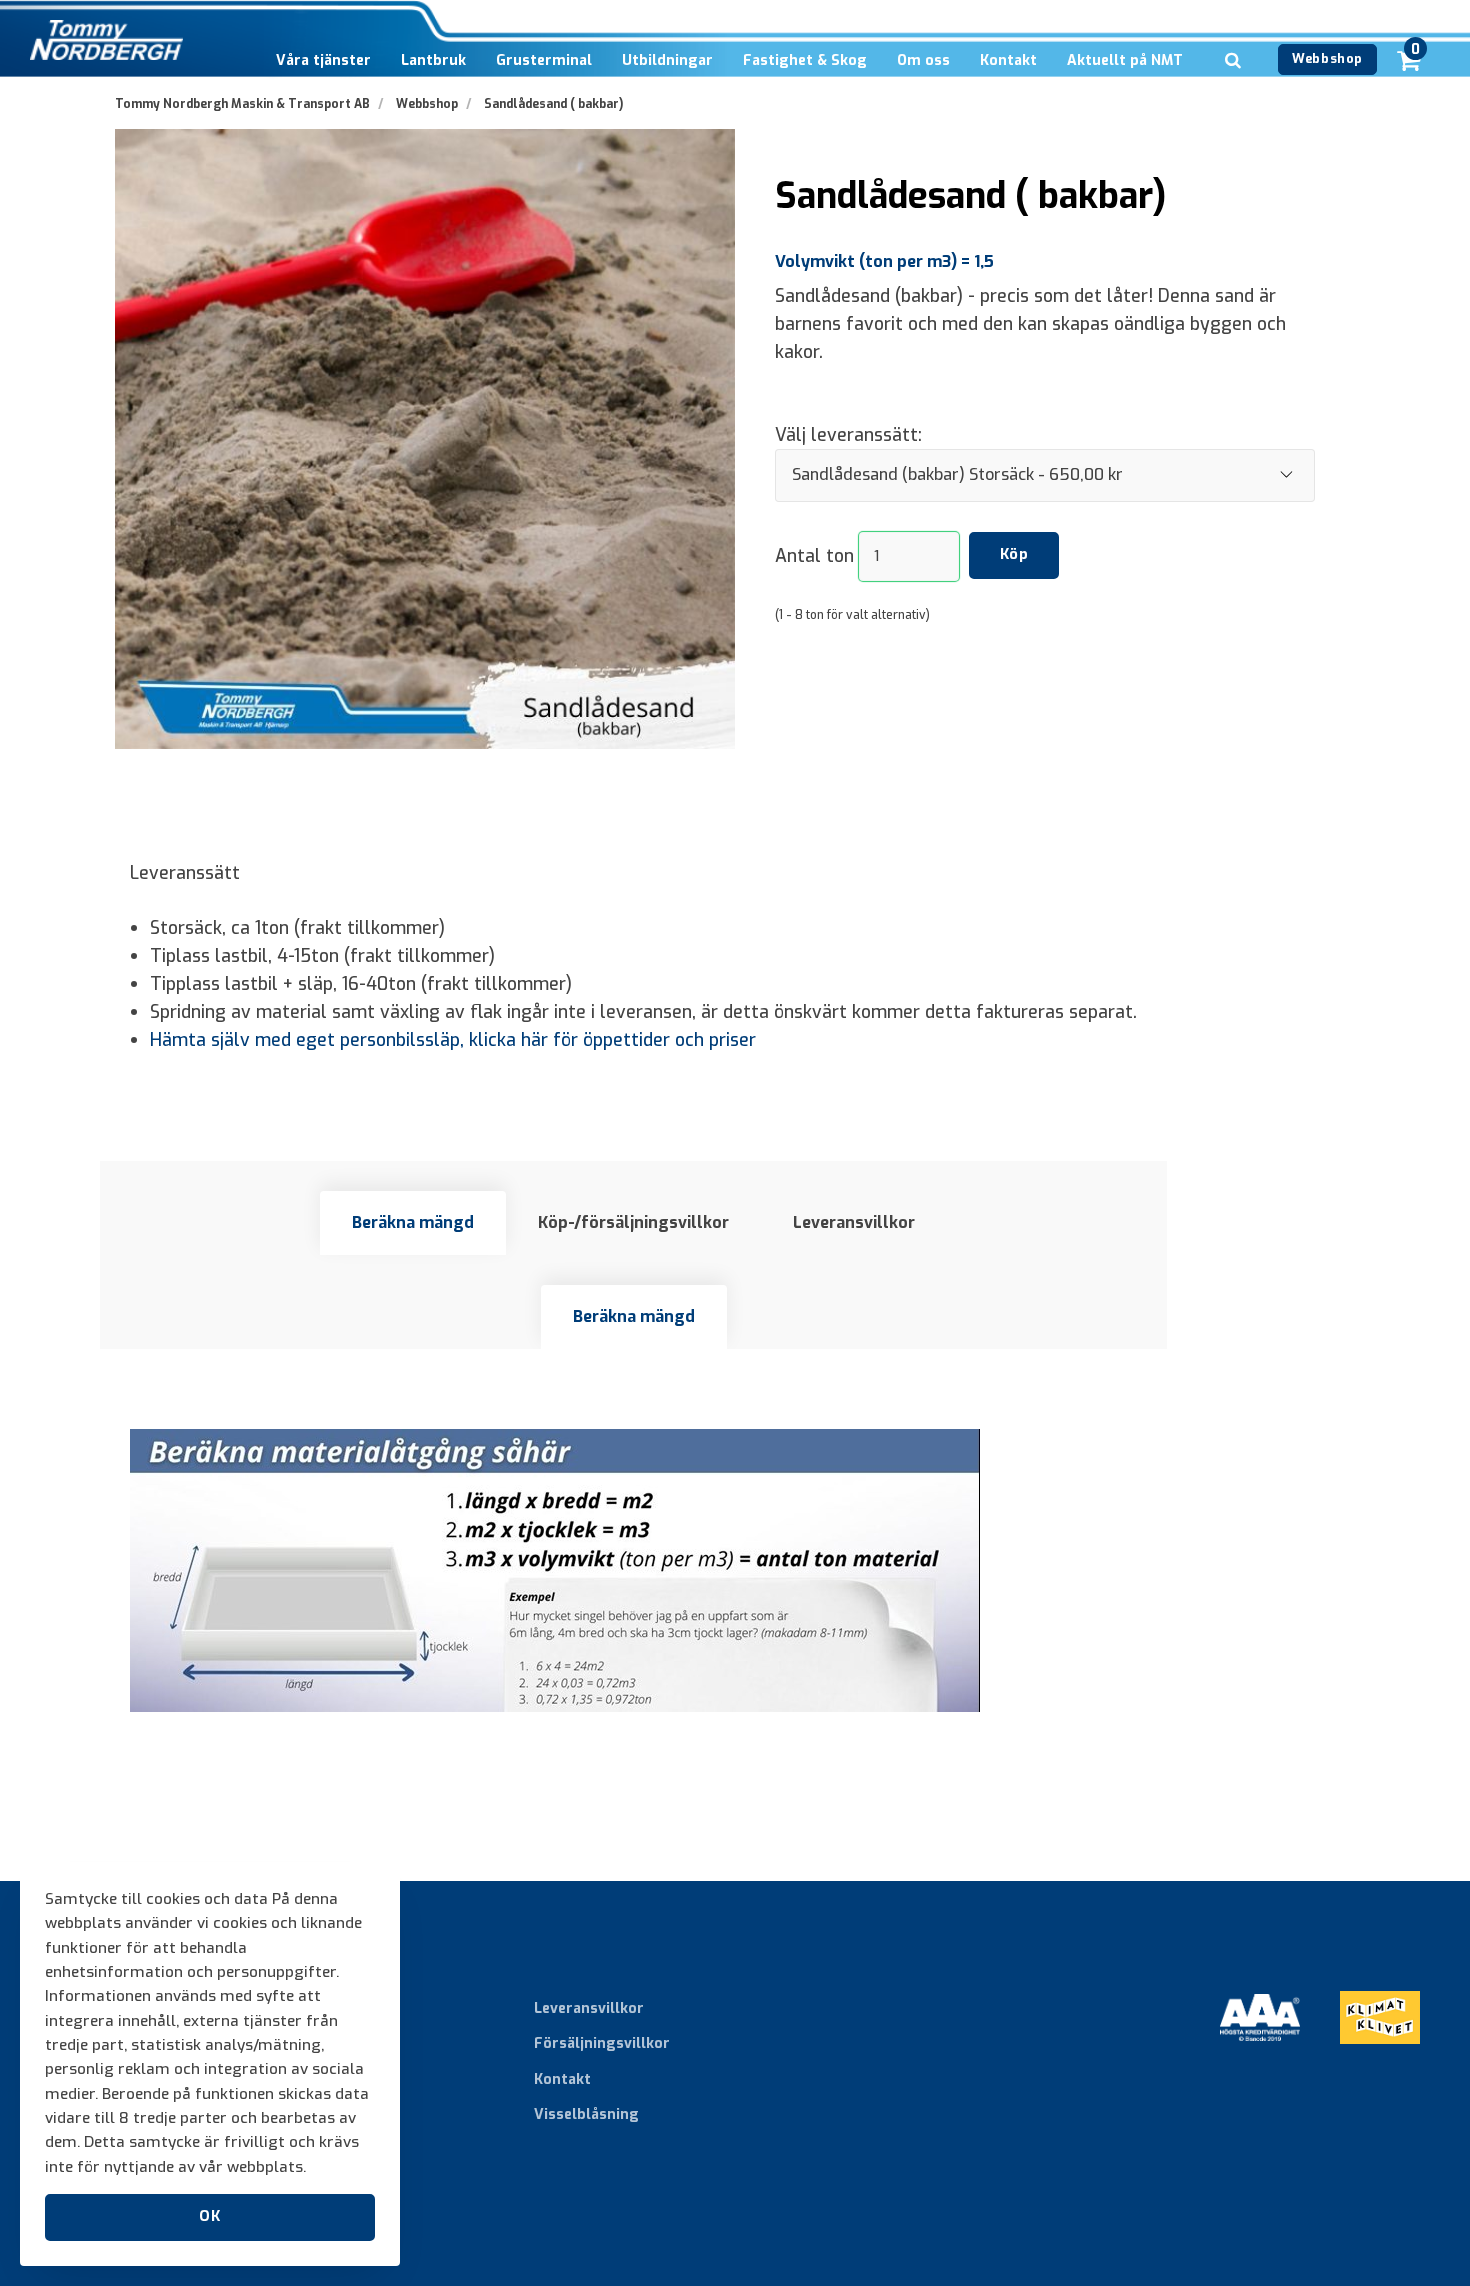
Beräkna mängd (413, 1222)
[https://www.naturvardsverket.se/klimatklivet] (1380, 2058)
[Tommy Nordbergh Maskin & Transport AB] (106, 40)
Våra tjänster (323, 60)
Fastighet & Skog (805, 60)
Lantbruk (433, 60)
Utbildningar (667, 60)
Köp (1014, 554)
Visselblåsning (586, 2114)
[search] (1233, 91)
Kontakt (1008, 60)
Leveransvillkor (854, 1222)
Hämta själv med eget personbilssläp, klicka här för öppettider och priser (453, 1040)
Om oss (923, 60)
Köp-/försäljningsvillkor (633, 1222)
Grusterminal (544, 60)
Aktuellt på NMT (1125, 60)
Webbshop (1327, 58)
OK (209, 2216)
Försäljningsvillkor (602, 2043)
